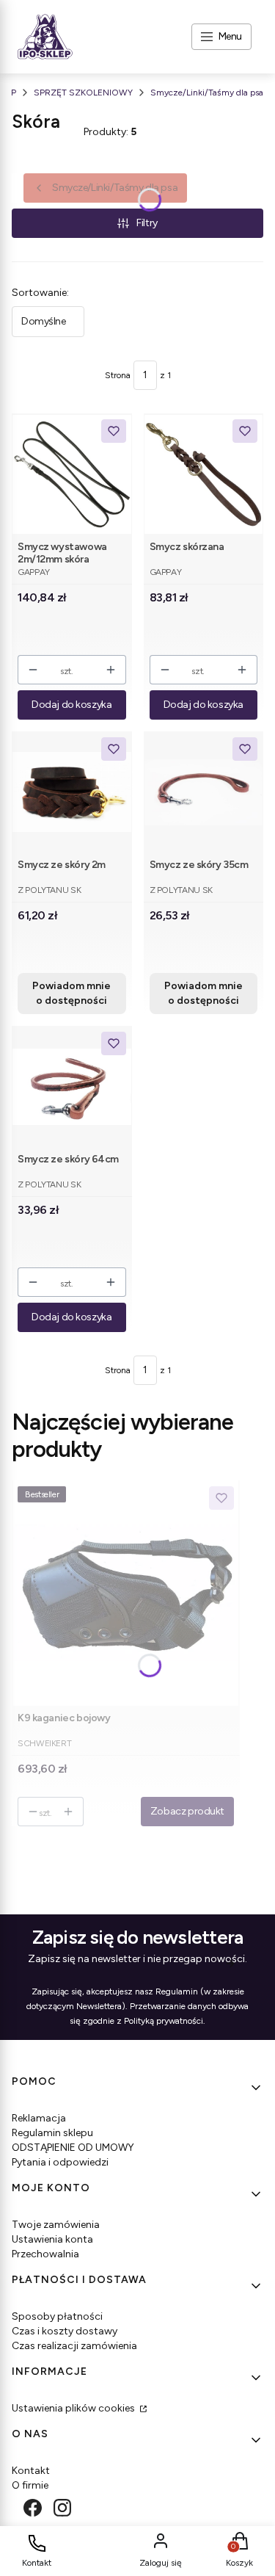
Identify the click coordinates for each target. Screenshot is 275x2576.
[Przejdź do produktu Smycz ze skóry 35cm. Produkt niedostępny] (204, 792)
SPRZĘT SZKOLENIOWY (83, 93)
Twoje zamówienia (56, 2225)
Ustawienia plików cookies (74, 2408)
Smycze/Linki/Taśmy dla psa (207, 93)
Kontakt (31, 2471)
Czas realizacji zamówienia (74, 2346)
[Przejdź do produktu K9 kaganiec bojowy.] (126, 1593)
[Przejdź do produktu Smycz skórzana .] (204, 474)
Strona (118, 375)
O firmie (30, 2485)
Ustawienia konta (52, 2239)
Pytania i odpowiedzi (60, 2162)
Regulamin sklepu (52, 2133)
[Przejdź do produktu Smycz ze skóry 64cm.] (72, 1086)
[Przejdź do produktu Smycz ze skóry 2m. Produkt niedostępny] (72, 792)
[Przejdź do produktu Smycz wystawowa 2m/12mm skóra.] (72, 474)
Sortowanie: (40, 293)
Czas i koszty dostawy (65, 2331)
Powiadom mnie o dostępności (71, 993)
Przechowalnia (45, 2254)
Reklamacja (39, 2118)
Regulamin (177, 1991)
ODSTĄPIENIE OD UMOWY (73, 2148)
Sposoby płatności (57, 2316)
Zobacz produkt (187, 1811)
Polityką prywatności (164, 2021)
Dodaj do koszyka (71, 705)
